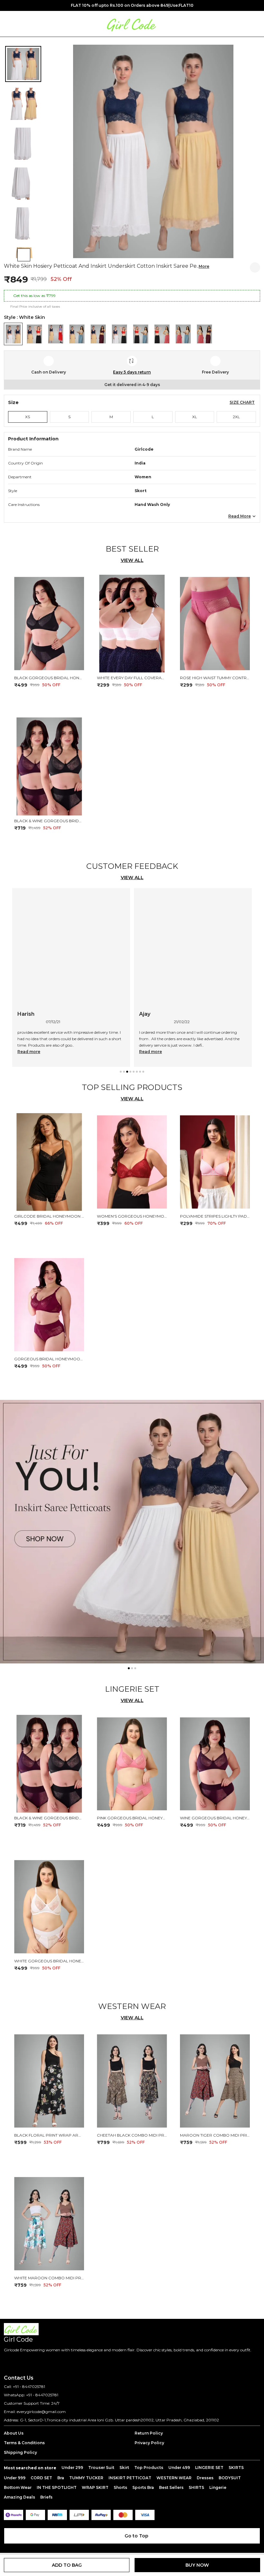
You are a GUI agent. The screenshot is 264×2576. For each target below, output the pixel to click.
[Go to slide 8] (143, 1072)
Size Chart (242, 402)
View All (132, 560)
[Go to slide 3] (127, 1072)
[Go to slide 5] (134, 1072)
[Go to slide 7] (140, 1072)
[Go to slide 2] (124, 1072)
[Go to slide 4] (130, 1072)
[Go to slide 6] (137, 1072)
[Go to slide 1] (121, 1072)
